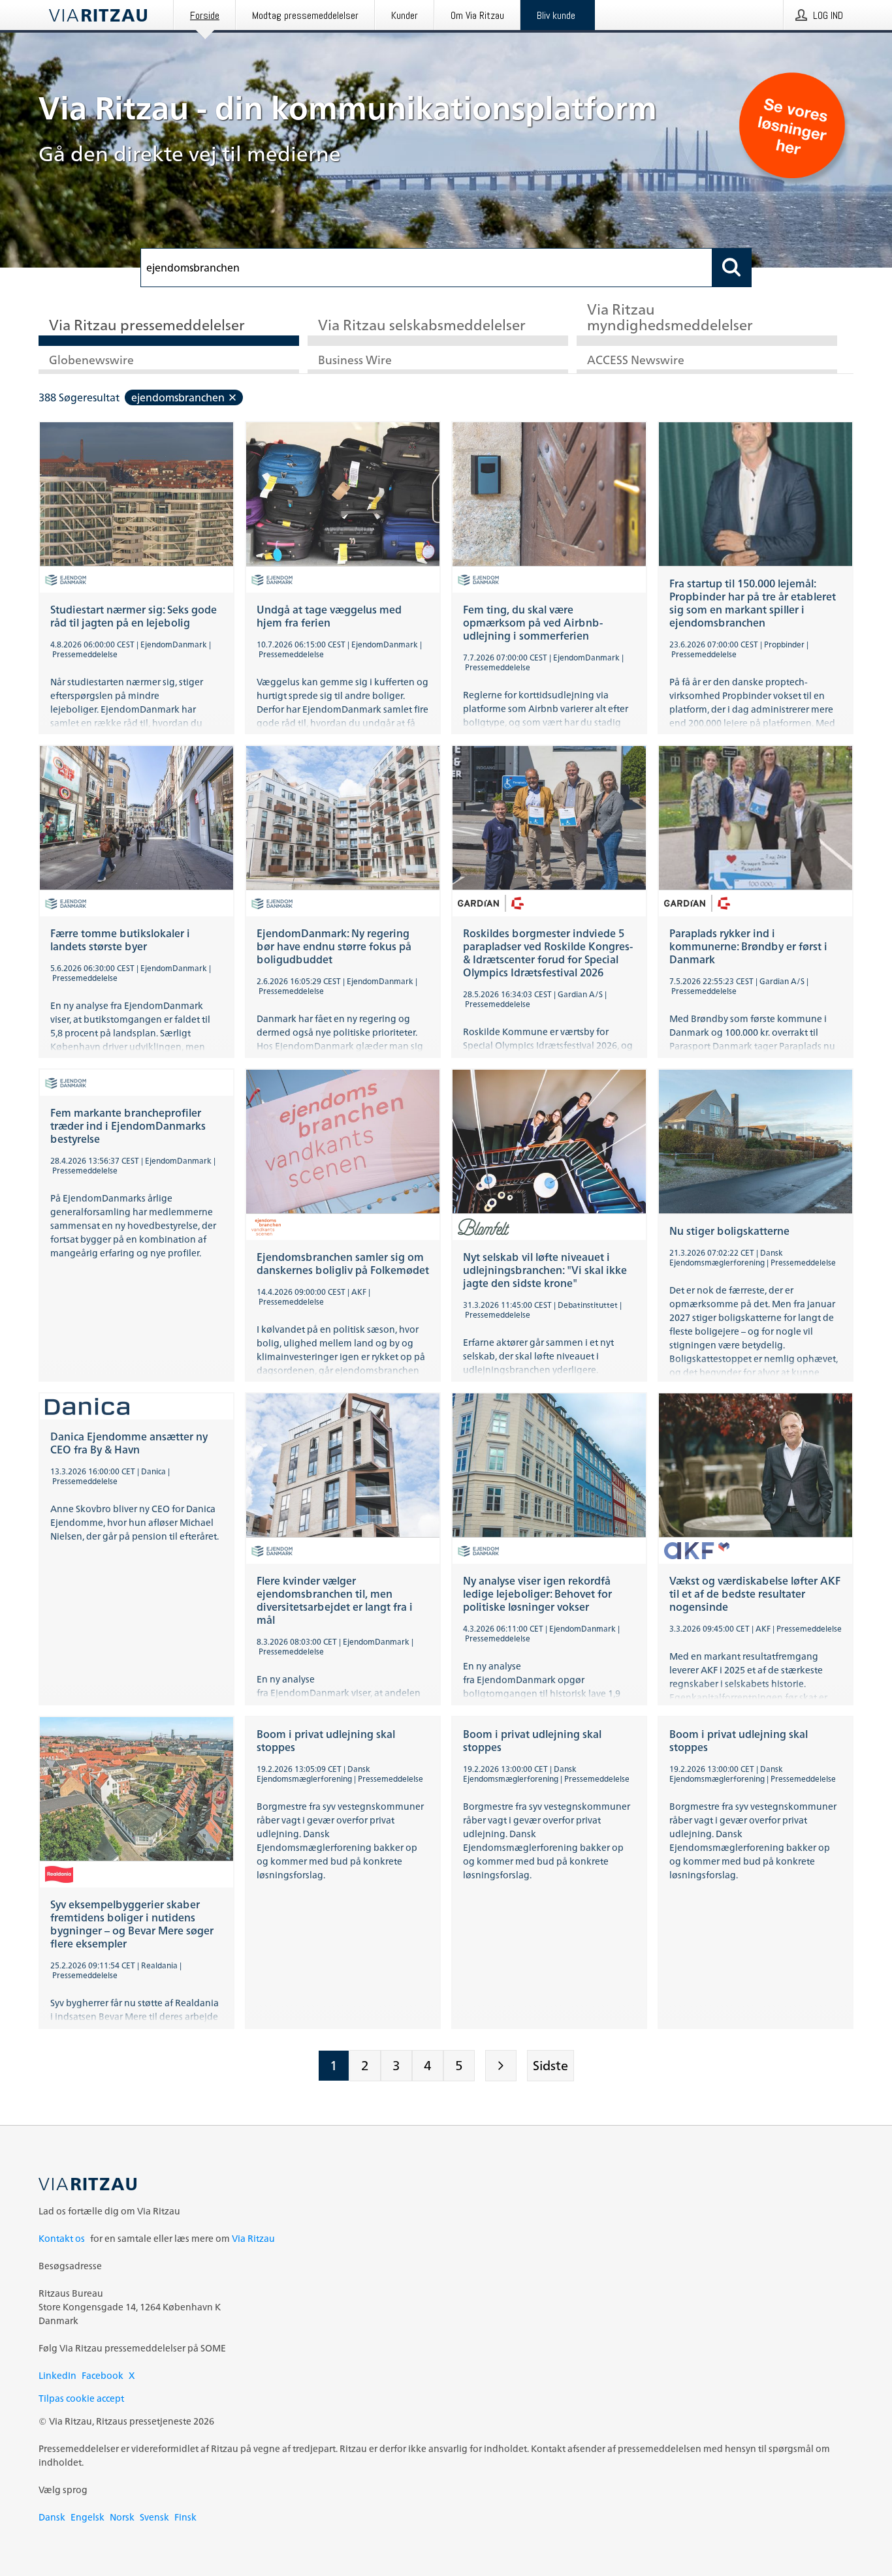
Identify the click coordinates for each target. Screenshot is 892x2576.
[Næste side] (501, 2066)
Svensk (154, 2517)
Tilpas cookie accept (81, 2398)
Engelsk (88, 2517)
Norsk (122, 2517)
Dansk (52, 2517)
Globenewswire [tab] (91, 361)
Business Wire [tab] (355, 361)
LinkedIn (57, 2375)
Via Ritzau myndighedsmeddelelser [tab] (670, 318)
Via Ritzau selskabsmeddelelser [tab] (422, 326)
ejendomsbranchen (178, 397)
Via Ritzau (253, 2238)
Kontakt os (62, 2238)
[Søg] (732, 268)
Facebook (103, 2375)
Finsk (185, 2517)
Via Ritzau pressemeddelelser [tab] (147, 326)
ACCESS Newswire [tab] (636, 361)
